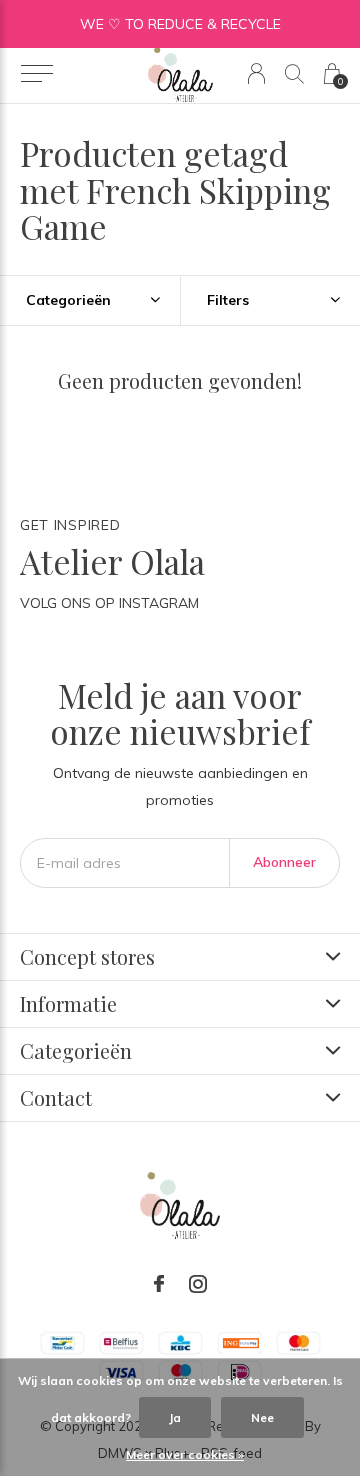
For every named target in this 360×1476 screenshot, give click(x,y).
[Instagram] (198, 1284)
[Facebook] (159, 1284)
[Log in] (256, 73)
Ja (175, 1417)
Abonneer (284, 862)
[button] (36, 74)
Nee (262, 1417)
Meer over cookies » (185, 1454)
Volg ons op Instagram (109, 603)
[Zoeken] (294, 73)
